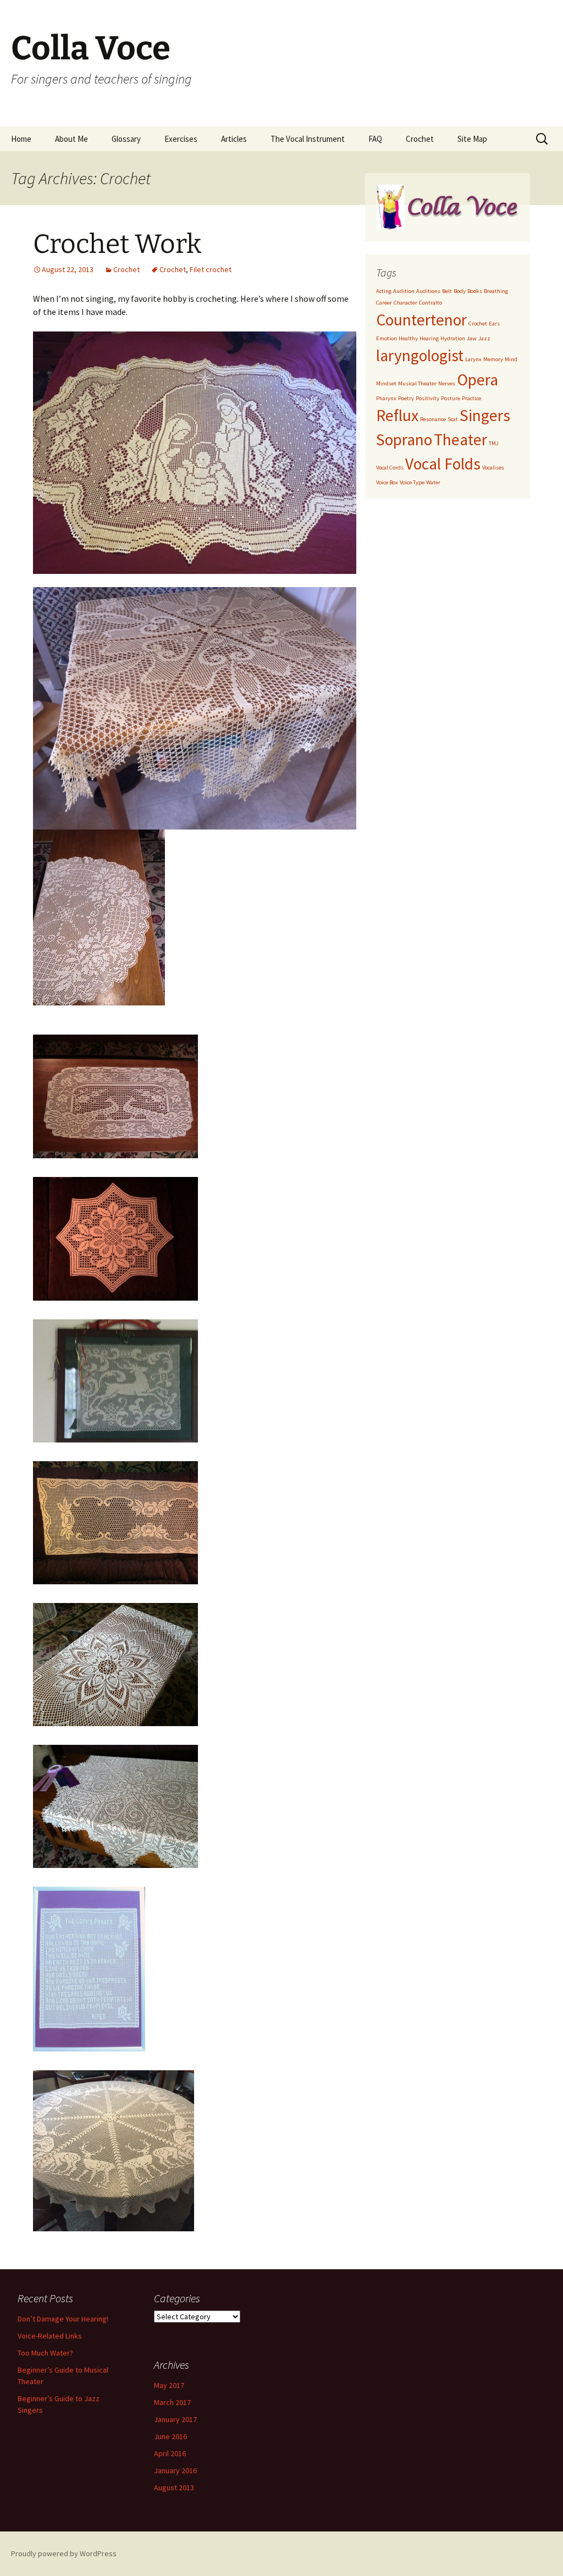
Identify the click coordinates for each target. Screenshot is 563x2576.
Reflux (397, 415)
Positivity (427, 398)
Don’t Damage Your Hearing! (63, 2319)
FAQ (375, 139)
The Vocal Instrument (308, 139)
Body (460, 291)
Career (384, 303)
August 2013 (174, 2487)
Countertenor (421, 320)
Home (21, 139)
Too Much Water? (45, 2353)
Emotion (387, 338)
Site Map (472, 139)
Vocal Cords (390, 468)
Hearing (429, 338)
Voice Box (387, 482)
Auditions (428, 291)
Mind (511, 359)
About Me (71, 139)
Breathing (496, 291)
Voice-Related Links (50, 2336)
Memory (493, 359)
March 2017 (172, 2402)
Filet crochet (211, 269)
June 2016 (170, 2436)
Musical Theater (417, 383)
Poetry (406, 398)
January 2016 (175, 2470)
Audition (404, 291)
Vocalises (493, 468)
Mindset (386, 383)
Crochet (420, 139)
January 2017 (175, 2419)
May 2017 (169, 2385)
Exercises (181, 139)
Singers (485, 415)
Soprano (404, 440)
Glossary (126, 139)
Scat (453, 419)
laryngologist (420, 355)
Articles (234, 139)
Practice (471, 398)
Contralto (430, 303)
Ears (494, 324)
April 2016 (170, 2453)
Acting (384, 291)
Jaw (472, 338)
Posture (451, 398)
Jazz (484, 338)
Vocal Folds (443, 464)
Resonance (433, 419)
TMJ (494, 443)
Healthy (408, 338)
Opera (478, 380)
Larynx (473, 359)
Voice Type (412, 482)
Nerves (447, 383)
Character (405, 303)
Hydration (453, 338)
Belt (447, 291)
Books (475, 291)
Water (433, 482)
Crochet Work (117, 244)
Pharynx (386, 398)
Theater (460, 440)
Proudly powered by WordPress (64, 2553)
